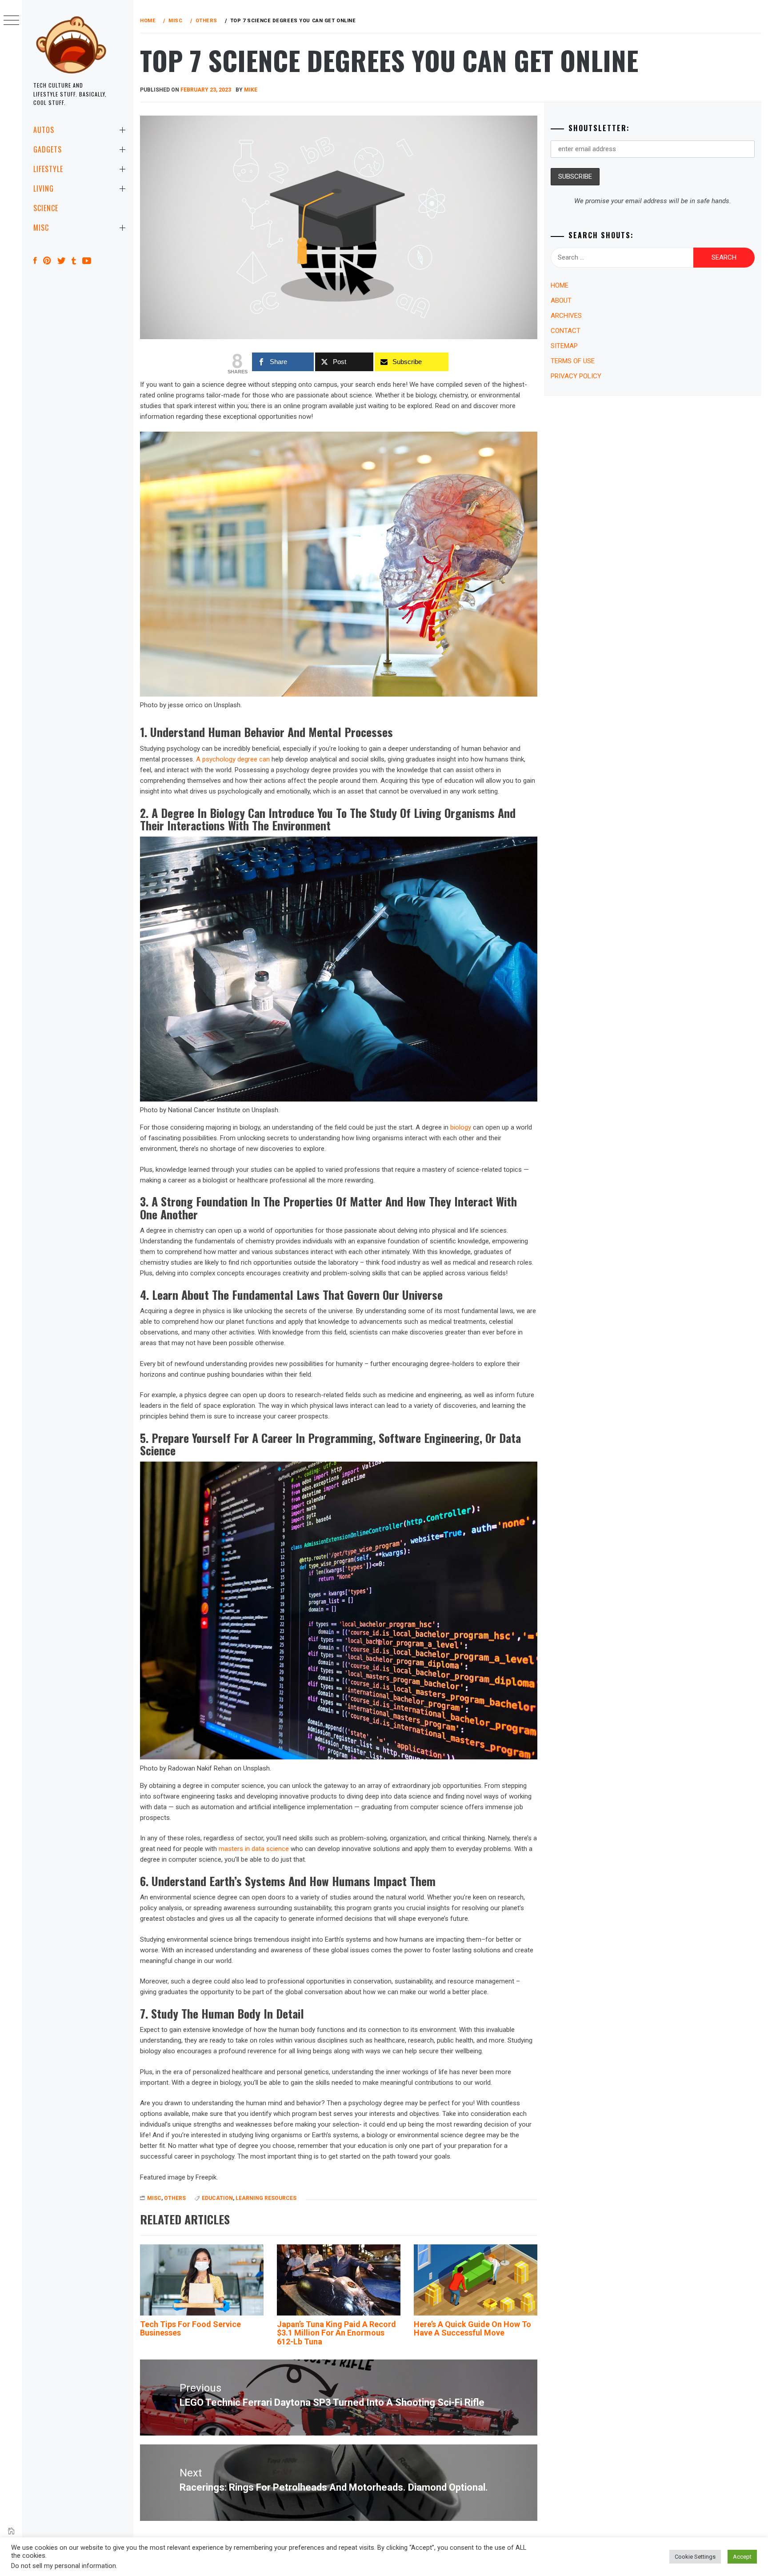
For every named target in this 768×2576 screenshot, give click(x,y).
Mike (251, 90)
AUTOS (44, 130)
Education (217, 2198)
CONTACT (566, 331)
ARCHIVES (566, 316)
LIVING (44, 188)
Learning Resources (266, 2198)
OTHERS (175, 2198)
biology (461, 1127)
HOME (560, 285)
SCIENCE (46, 208)
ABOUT (561, 300)
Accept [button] (742, 2557)
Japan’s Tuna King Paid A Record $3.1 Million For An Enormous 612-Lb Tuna (336, 2333)
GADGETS (48, 149)
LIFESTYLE (48, 169)
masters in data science (254, 1849)
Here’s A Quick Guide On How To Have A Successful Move (472, 2329)
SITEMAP (564, 346)
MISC (41, 228)
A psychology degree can (233, 759)
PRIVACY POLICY (576, 376)
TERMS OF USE (573, 361)
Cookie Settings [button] (695, 2557)
